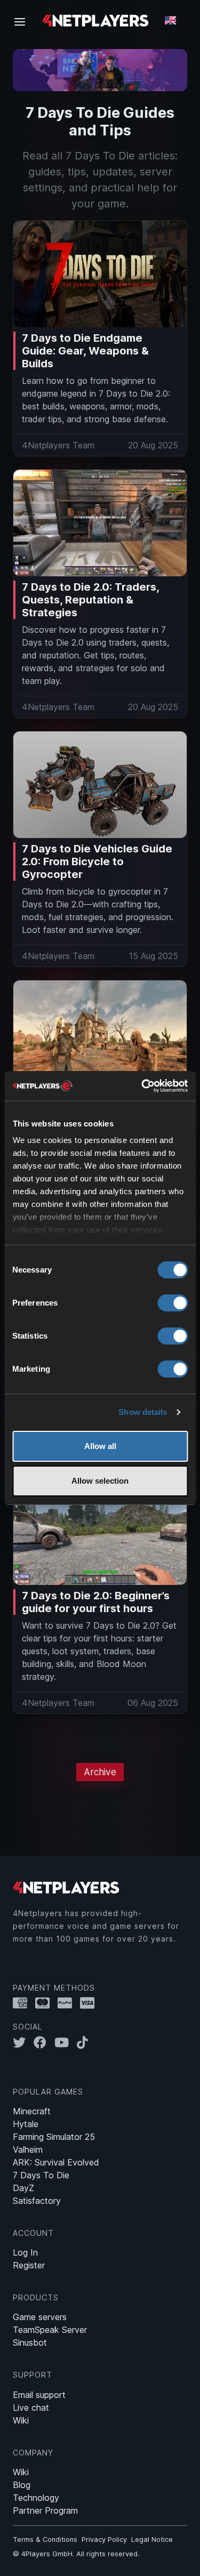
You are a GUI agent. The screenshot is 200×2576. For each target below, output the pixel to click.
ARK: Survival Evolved (56, 2162)
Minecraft (32, 2111)
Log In (25, 2252)
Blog (22, 2485)
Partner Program (45, 2510)
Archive (100, 1772)
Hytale (26, 2124)
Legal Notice (152, 2539)
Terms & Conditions (45, 2539)
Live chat (31, 2408)
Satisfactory (37, 2201)
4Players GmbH (47, 2554)
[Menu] (23, 21)
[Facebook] (44, 2042)
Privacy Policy (104, 2539)
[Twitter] (23, 2042)
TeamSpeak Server (50, 2330)
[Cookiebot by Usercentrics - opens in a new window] (142, 1086)
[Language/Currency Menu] (170, 20)
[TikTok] (85, 2042)
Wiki (21, 2420)
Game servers (40, 2317)
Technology (36, 2498)
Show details (143, 1412)
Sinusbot (30, 2342)
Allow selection (100, 1481)
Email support (39, 2395)
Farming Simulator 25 (54, 2137)
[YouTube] (66, 2042)
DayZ (23, 2188)
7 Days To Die (41, 2175)
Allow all (100, 1446)
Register (29, 2265)
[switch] (173, 1303)
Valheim (28, 2150)
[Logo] (95, 20)
